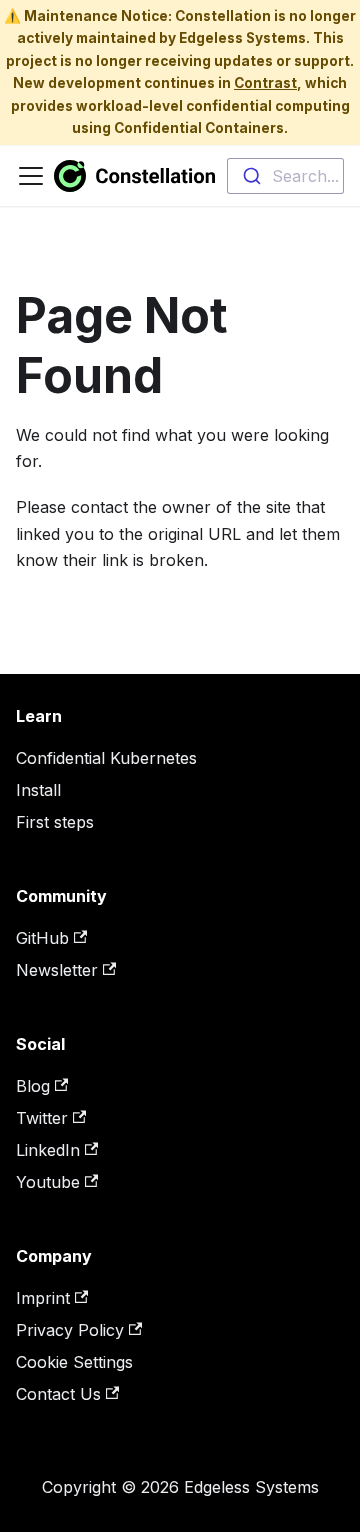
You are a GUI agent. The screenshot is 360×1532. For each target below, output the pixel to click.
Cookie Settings (74, 1362)
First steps (55, 822)
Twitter (42, 1118)
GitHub (42, 938)
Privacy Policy (70, 1330)
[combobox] (285, 176)
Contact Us (58, 1394)
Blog (33, 1086)
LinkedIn (48, 1150)
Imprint (43, 1298)
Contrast (265, 83)
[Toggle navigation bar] (31, 176)
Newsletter (57, 970)
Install (38, 790)
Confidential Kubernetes (106, 758)
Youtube (48, 1182)
